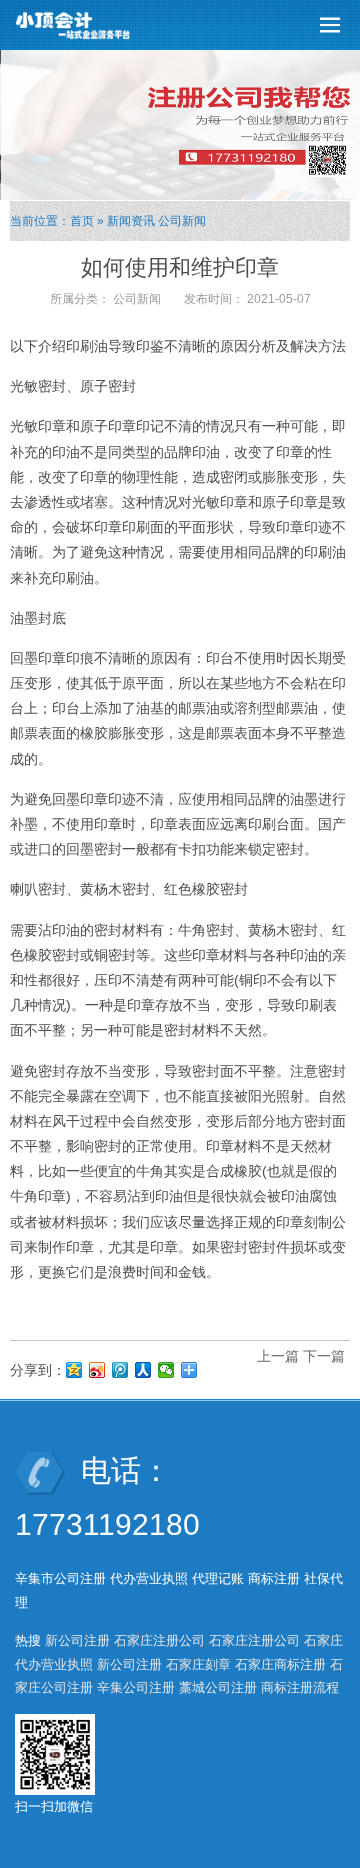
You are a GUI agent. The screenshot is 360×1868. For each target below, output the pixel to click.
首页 (82, 221)
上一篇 (278, 1356)
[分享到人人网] (143, 1370)
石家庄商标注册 (280, 1664)
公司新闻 (182, 221)
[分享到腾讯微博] (120, 1370)
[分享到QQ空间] (74, 1370)
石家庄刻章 (198, 1664)
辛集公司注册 (136, 1687)
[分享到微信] (166, 1370)
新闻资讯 (131, 221)
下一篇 (324, 1356)
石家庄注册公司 (159, 1640)
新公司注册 (77, 1640)
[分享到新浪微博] (97, 1370)
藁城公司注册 (218, 1687)
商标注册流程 (300, 1687)
